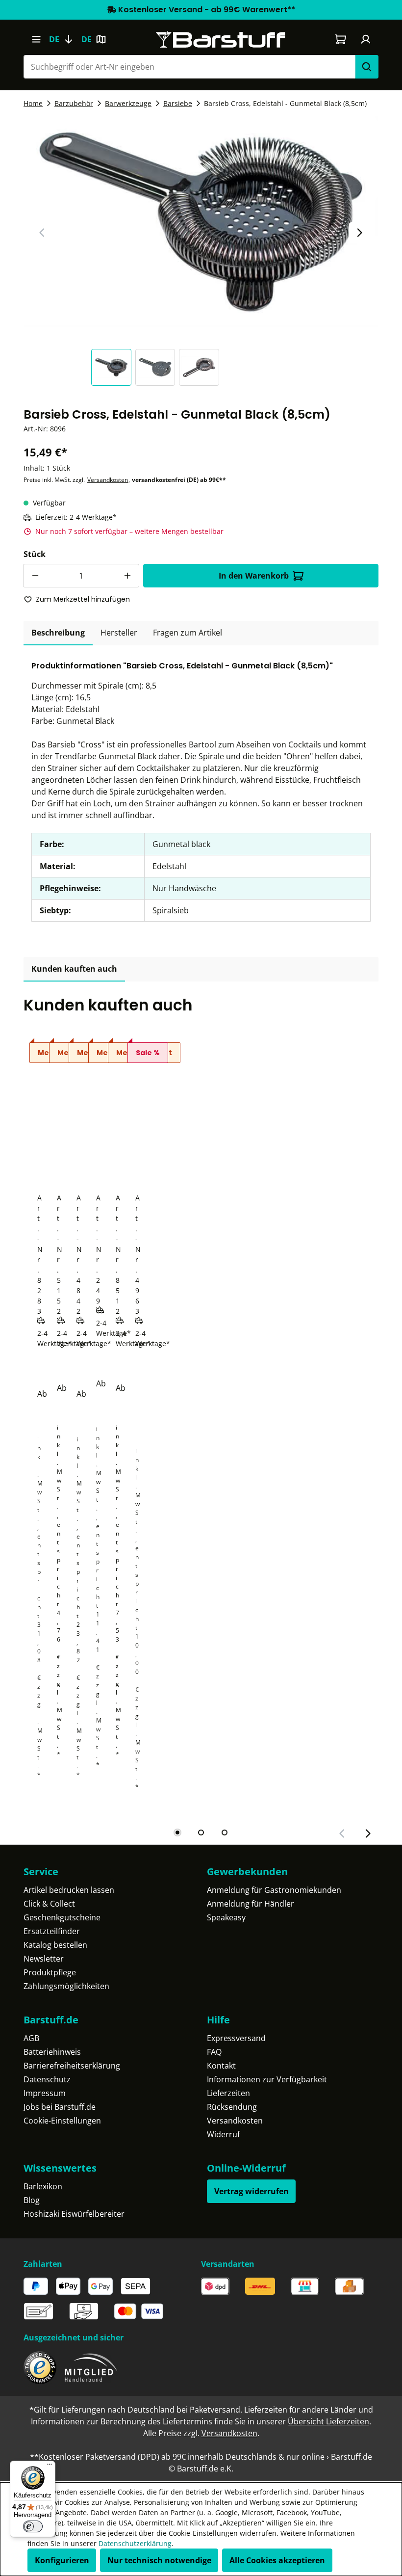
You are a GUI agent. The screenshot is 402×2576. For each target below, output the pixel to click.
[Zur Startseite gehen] (221, 40)
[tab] (58, 633)
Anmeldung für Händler (251, 1904)
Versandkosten (108, 480)
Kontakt (221, 2066)
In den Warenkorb (254, 576)
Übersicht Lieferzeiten (328, 2421)
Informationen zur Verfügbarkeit (267, 2079)
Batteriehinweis (52, 2052)
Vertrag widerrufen (251, 2191)
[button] (113, 367)
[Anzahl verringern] (35, 576)
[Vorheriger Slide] (42, 233)
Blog (32, 2200)
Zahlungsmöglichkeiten (66, 1986)
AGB (31, 2038)
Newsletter (44, 1959)
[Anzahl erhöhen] (127, 576)
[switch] (33, 2526)
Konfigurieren (62, 2560)
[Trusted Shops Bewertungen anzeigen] (40, 2368)
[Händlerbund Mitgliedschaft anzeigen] (91, 2368)
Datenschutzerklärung (135, 2543)
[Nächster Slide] (359, 233)
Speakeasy (226, 1917)
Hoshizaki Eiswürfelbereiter (74, 2214)
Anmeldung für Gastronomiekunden (274, 1890)
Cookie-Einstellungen (62, 2121)
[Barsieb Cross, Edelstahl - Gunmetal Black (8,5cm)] (201, 222)
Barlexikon (43, 2186)
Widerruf (223, 2134)
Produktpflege (50, 1972)
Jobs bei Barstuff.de (60, 2107)
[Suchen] (367, 67)
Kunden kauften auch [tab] (74, 969)
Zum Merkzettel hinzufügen (83, 599)
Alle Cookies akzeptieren (277, 2560)
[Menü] (36, 39)
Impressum (45, 2093)
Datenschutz (47, 2079)
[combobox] (189, 67)
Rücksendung (232, 2107)
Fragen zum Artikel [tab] (188, 633)
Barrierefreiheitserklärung (72, 2066)
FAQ (214, 2052)
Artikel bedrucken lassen (69, 1890)
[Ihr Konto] (366, 39)
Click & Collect (49, 1904)
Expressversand (236, 2038)
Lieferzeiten (228, 2093)
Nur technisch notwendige (159, 2560)
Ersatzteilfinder (52, 1931)
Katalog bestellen (55, 1945)
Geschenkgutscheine (62, 1917)
